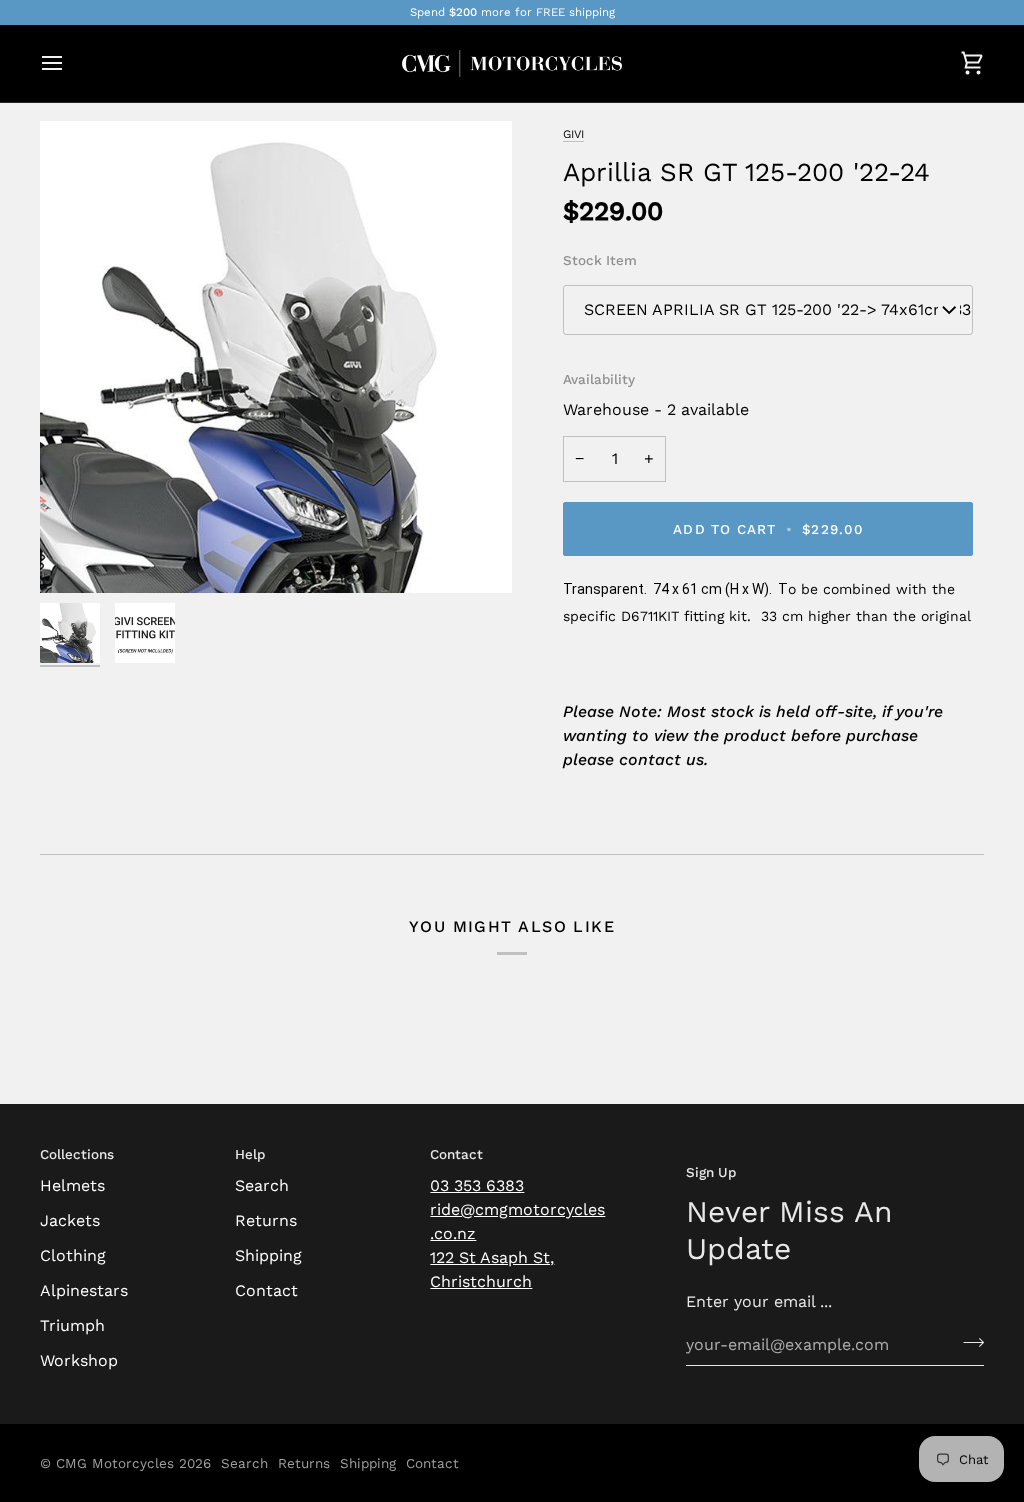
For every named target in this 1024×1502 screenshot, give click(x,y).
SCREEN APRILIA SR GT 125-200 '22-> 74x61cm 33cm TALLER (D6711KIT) (778, 309)
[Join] (967, 1342)
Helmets (72, 1185)
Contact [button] (456, 1154)
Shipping (268, 1255)
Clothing (73, 1255)
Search (262, 1185)
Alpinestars (84, 1290)
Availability (599, 379)
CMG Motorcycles (115, 1463)
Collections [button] (77, 1154)
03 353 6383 (477, 1185)
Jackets (70, 1220)
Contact (266, 1290)
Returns (266, 1220)
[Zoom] (77, 555)
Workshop (79, 1360)
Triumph (72, 1325)
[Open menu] (70, 63)
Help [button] (250, 1154)
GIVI (573, 134)
